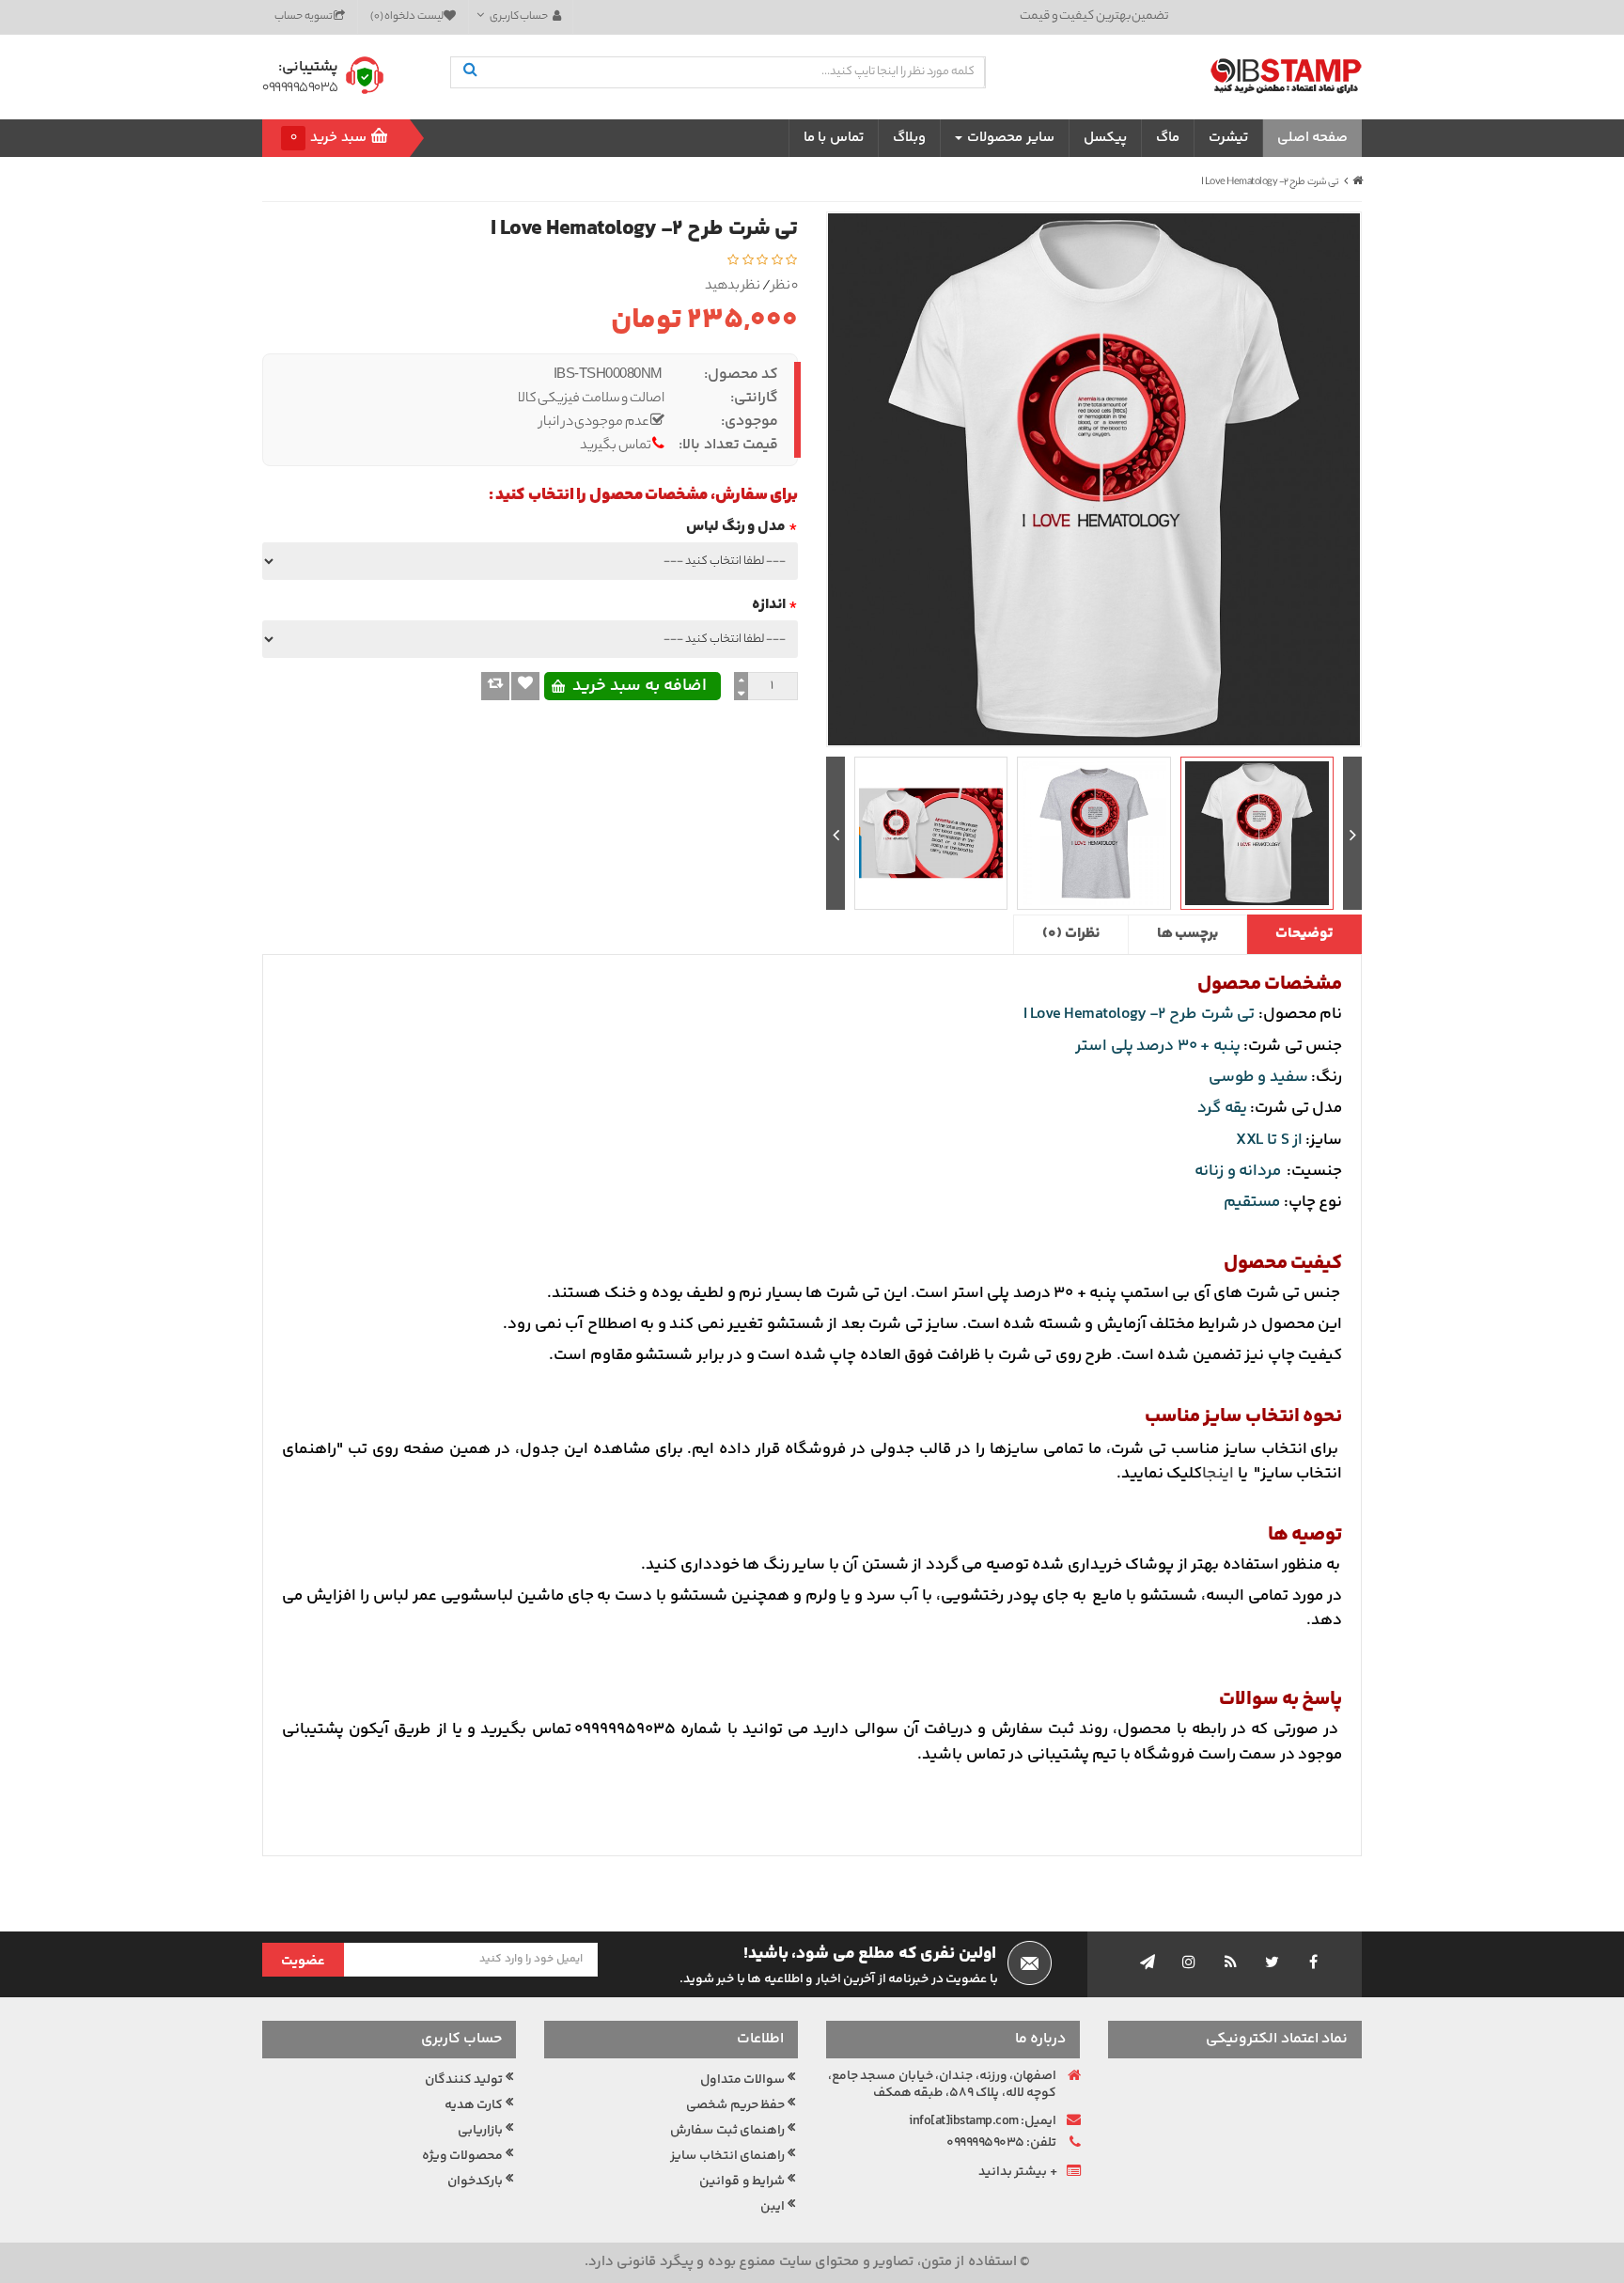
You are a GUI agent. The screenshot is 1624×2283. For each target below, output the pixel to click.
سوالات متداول (743, 2080)
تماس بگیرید (616, 447)
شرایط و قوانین (742, 2181)
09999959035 (300, 89)
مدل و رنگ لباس (736, 527)
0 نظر (785, 287)
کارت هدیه (474, 2105)
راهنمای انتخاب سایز (727, 2156)
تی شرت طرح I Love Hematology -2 (1271, 182)
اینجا (1218, 1474)
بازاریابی (480, 2131)
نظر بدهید (733, 287)
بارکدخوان (475, 2181)
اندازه (769, 605)
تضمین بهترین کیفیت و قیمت (1094, 16)
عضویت (303, 1961)
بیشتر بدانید (1013, 2172)
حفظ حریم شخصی (735, 2105)
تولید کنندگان (464, 2080)
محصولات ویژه (463, 2156)
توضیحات (1304, 934)
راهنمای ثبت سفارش (727, 2131)
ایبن (773, 2207)
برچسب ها (1188, 934)
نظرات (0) (1071, 934)
